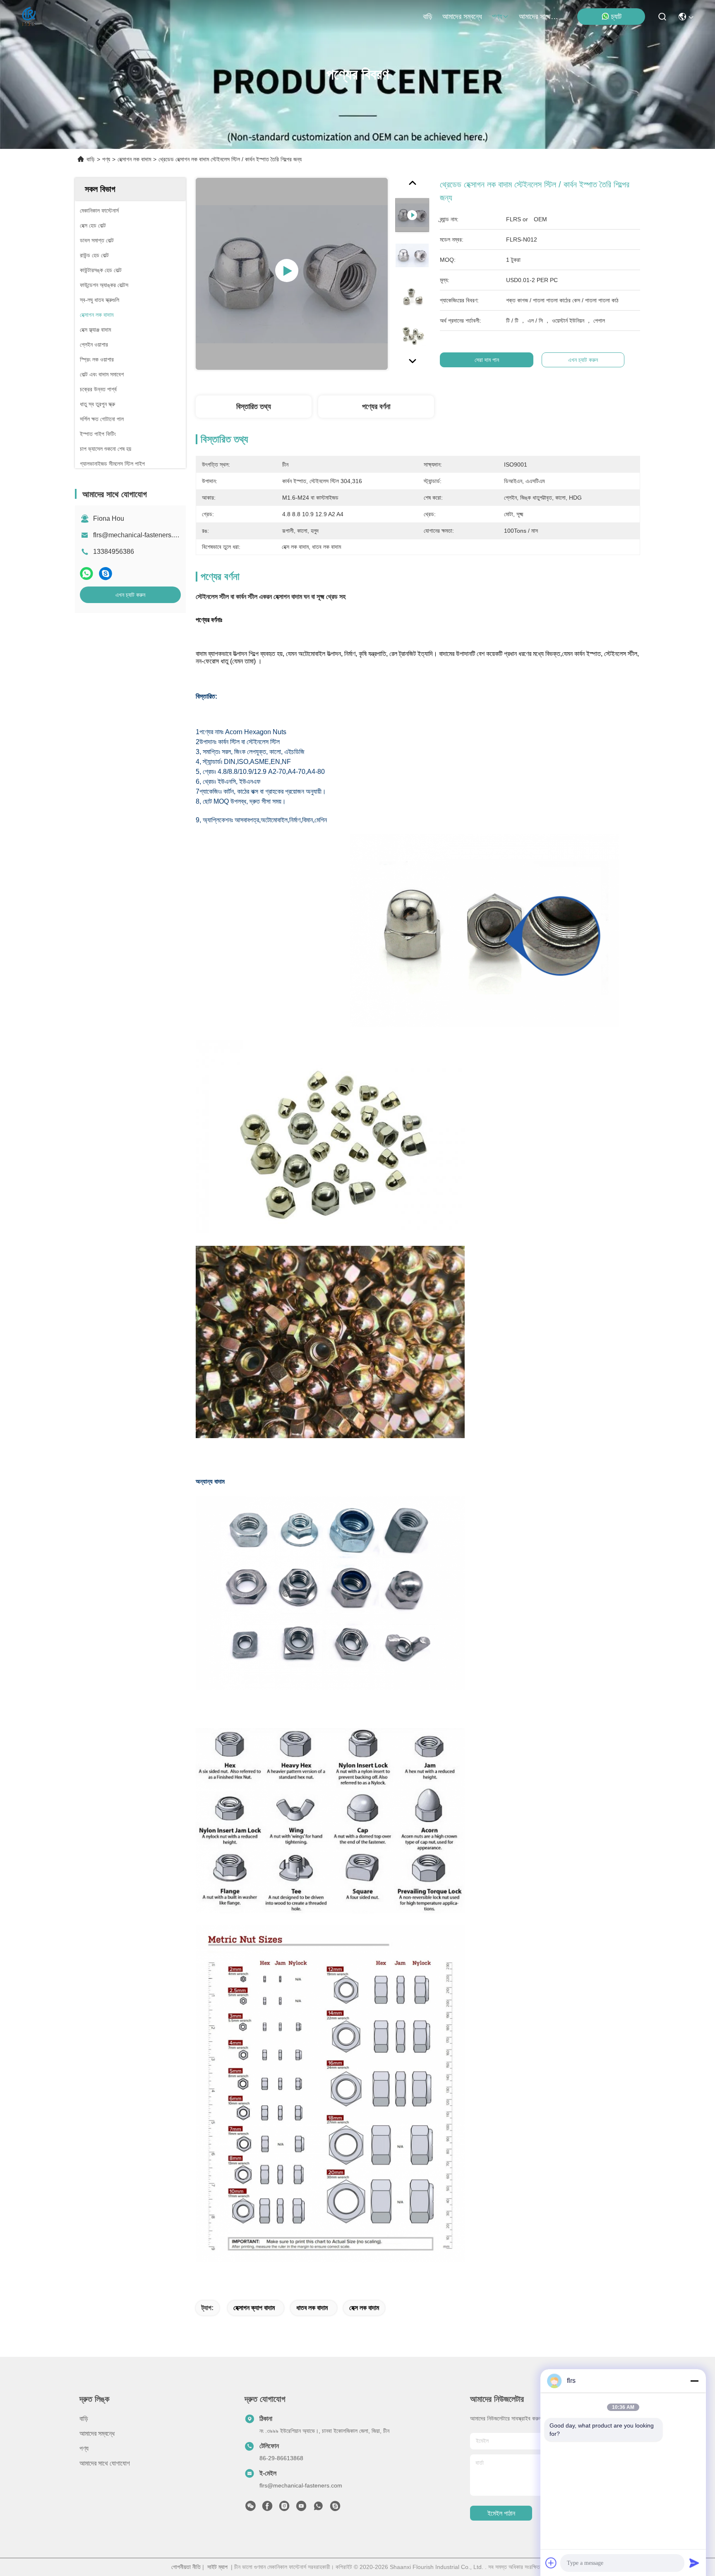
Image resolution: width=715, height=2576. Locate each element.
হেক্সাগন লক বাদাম (134, 159)
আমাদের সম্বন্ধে (462, 17)
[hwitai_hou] (335, 2508)
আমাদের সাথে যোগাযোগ (539, 17)
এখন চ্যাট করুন (130, 595)
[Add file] (551, 2563)
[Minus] (694, 2381)
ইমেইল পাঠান (501, 2513)
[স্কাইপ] (106, 573)
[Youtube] (301, 2508)
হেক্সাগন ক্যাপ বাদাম (254, 2308)
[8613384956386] (318, 2508)
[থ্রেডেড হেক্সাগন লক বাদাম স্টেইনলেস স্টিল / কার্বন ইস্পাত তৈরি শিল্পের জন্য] (292, 274)
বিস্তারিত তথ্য (254, 407)
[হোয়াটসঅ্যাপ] (86, 573)
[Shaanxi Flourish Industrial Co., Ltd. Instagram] (284, 2508)
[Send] (694, 2563)
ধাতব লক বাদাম (312, 2308)
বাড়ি (428, 17)
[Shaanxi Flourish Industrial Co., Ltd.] (29, 17)
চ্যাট (616, 17)
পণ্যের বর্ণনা (376, 407)
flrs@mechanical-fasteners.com (139, 535)
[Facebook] (267, 2508)
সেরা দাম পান (487, 360)
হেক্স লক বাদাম (364, 2308)
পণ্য (497, 17)
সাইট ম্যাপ (217, 2567)
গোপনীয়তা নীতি (186, 2567)
